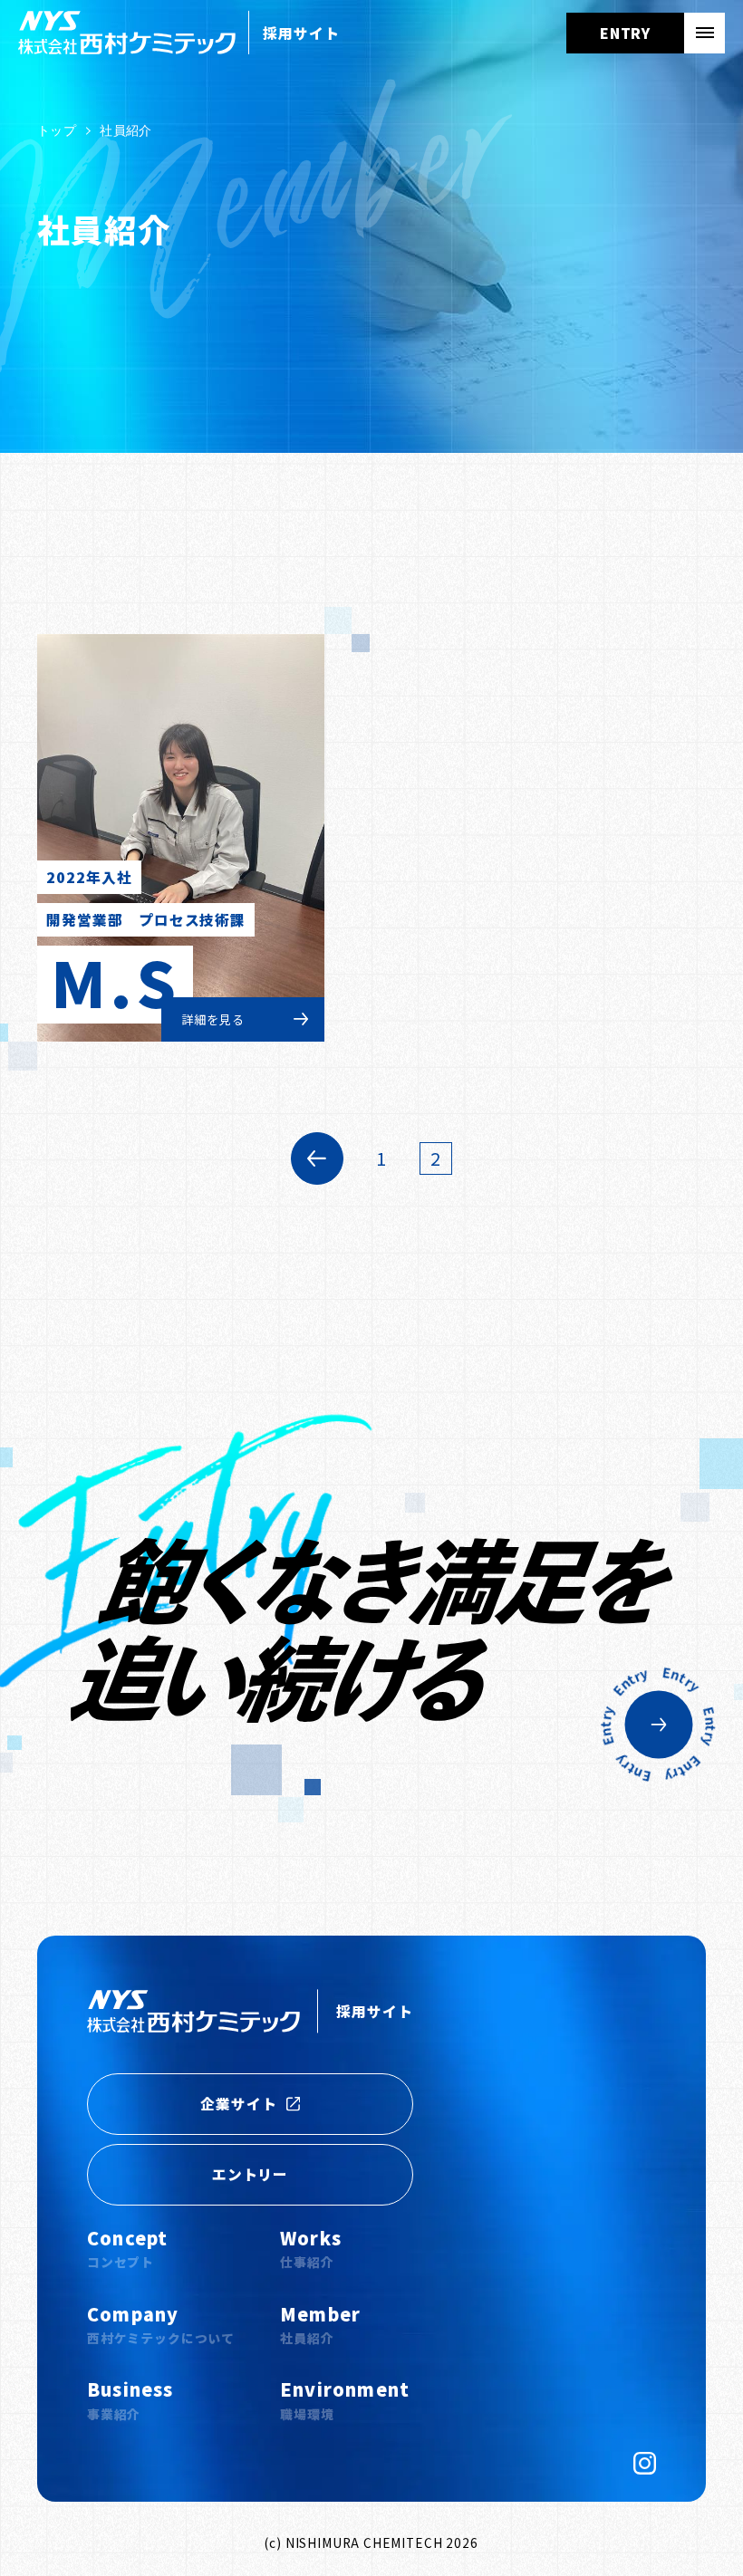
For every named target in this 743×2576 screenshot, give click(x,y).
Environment (345, 2399)
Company (161, 2324)
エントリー (251, 2174)
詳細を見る (212, 1019)
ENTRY (626, 33)
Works (311, 2248)
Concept (127, 2248)
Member (320, 2324)
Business (130, 2399)
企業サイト (239, 2104)
